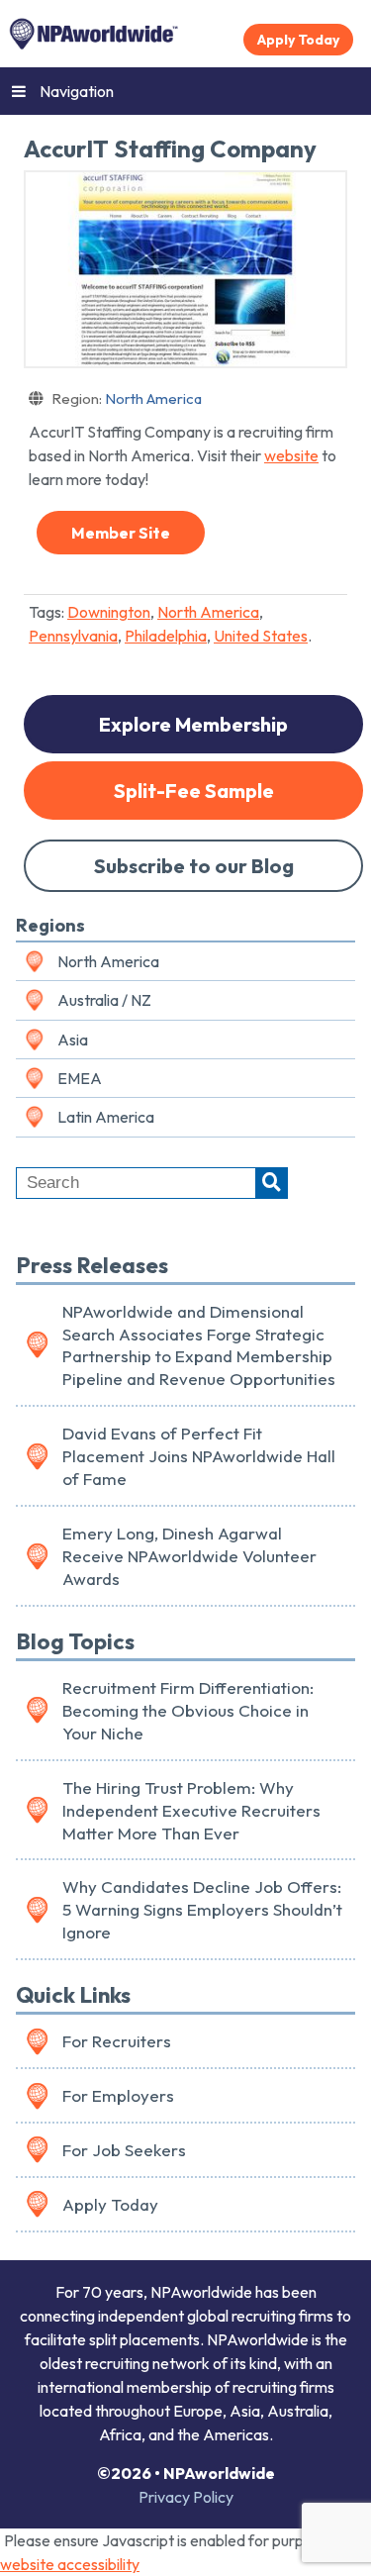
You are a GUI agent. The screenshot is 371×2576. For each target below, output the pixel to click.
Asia (73, 1040)
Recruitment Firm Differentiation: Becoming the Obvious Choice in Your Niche (188, 1710)
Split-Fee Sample (194, 791)
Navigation (77, 91)
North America (127, 398)
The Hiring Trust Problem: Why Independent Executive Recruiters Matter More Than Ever (191, 1810)
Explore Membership (193, 724)
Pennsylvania (73, 636)
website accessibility (70, 2564)
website (291, 455)
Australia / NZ (104, 1000)
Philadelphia (166, 636)
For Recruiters (117, 2041)
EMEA (80, 1078)
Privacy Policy (186, 2497)
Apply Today (298, 40)
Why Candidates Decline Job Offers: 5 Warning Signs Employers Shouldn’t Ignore (202, 1909)
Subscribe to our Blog (194, 866)
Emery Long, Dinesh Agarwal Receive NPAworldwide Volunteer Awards (189, 1556)
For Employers (118, 2095)
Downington (109, 612)
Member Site (121, 533)
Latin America (106, 1117)
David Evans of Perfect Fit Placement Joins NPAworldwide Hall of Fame (199, 1456)
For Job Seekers (124, 2150)
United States (261, 636)
